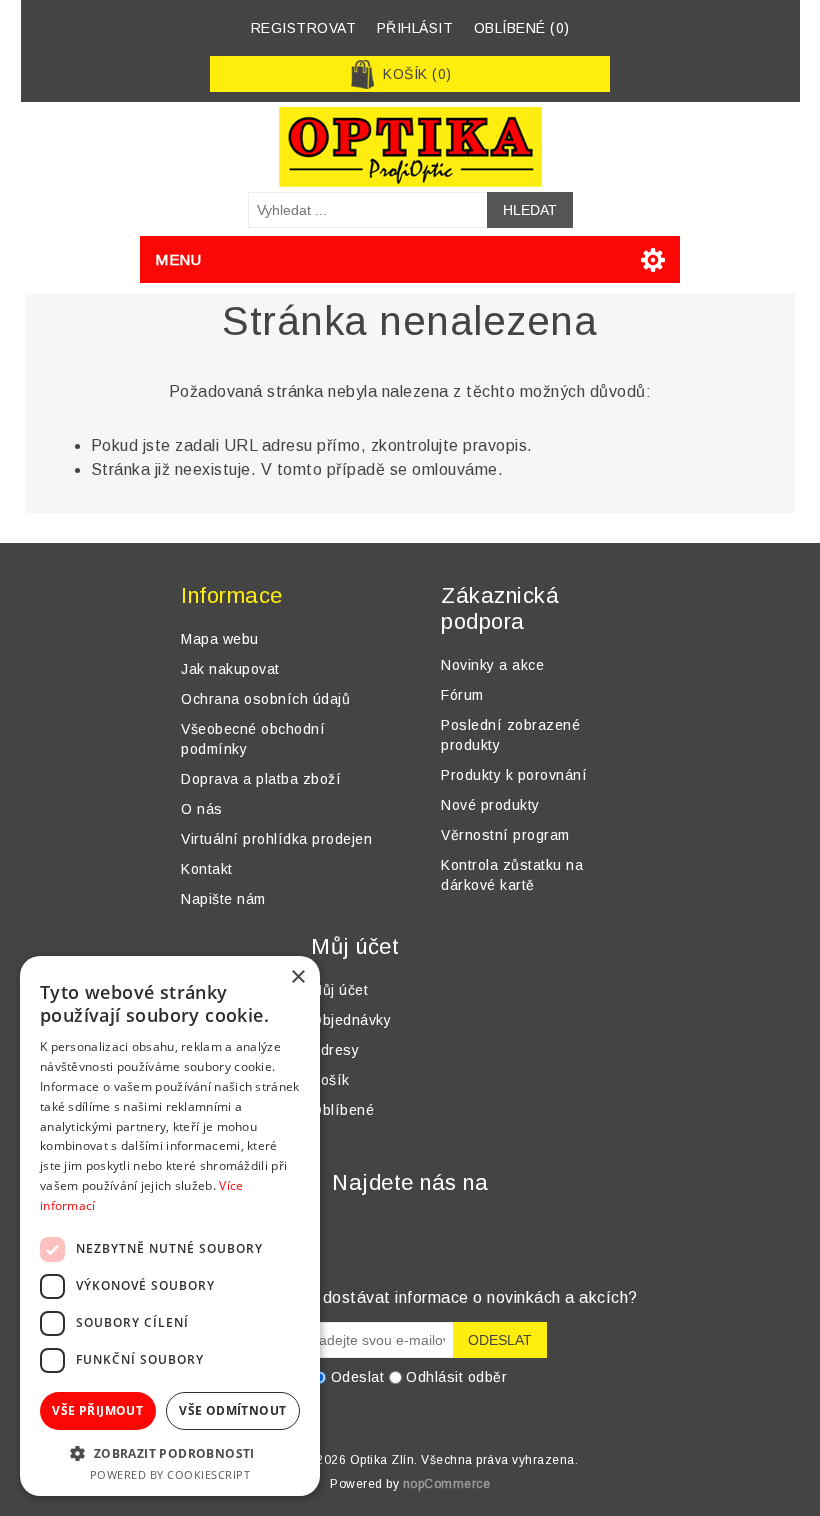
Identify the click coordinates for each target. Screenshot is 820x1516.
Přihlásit (415, 28)
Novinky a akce (492, 665)
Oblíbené (342, 1110)
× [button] (297, 977)
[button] (170, 1452)
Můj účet (339, 990)
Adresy (335, 1050)
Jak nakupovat (230, 669)
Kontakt (207, 869)
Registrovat (304, 28)
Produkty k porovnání (514, 775)
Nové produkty (490, 805)
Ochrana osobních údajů (265, 699)
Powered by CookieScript (170, 1474)
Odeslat (358, 1377)
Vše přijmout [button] (97, 1410)
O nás (202, 809)
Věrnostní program (505, 835)
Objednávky (351, 1020)
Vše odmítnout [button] (232, 1410)
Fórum (462, 695)
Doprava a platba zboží (261, 779)
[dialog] (170, 1226)
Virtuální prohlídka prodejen (276, 839)
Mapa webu (220, 639)
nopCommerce (447, 1484)
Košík (330, 1080)
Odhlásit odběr (456, 1377)
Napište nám (223, 899)
